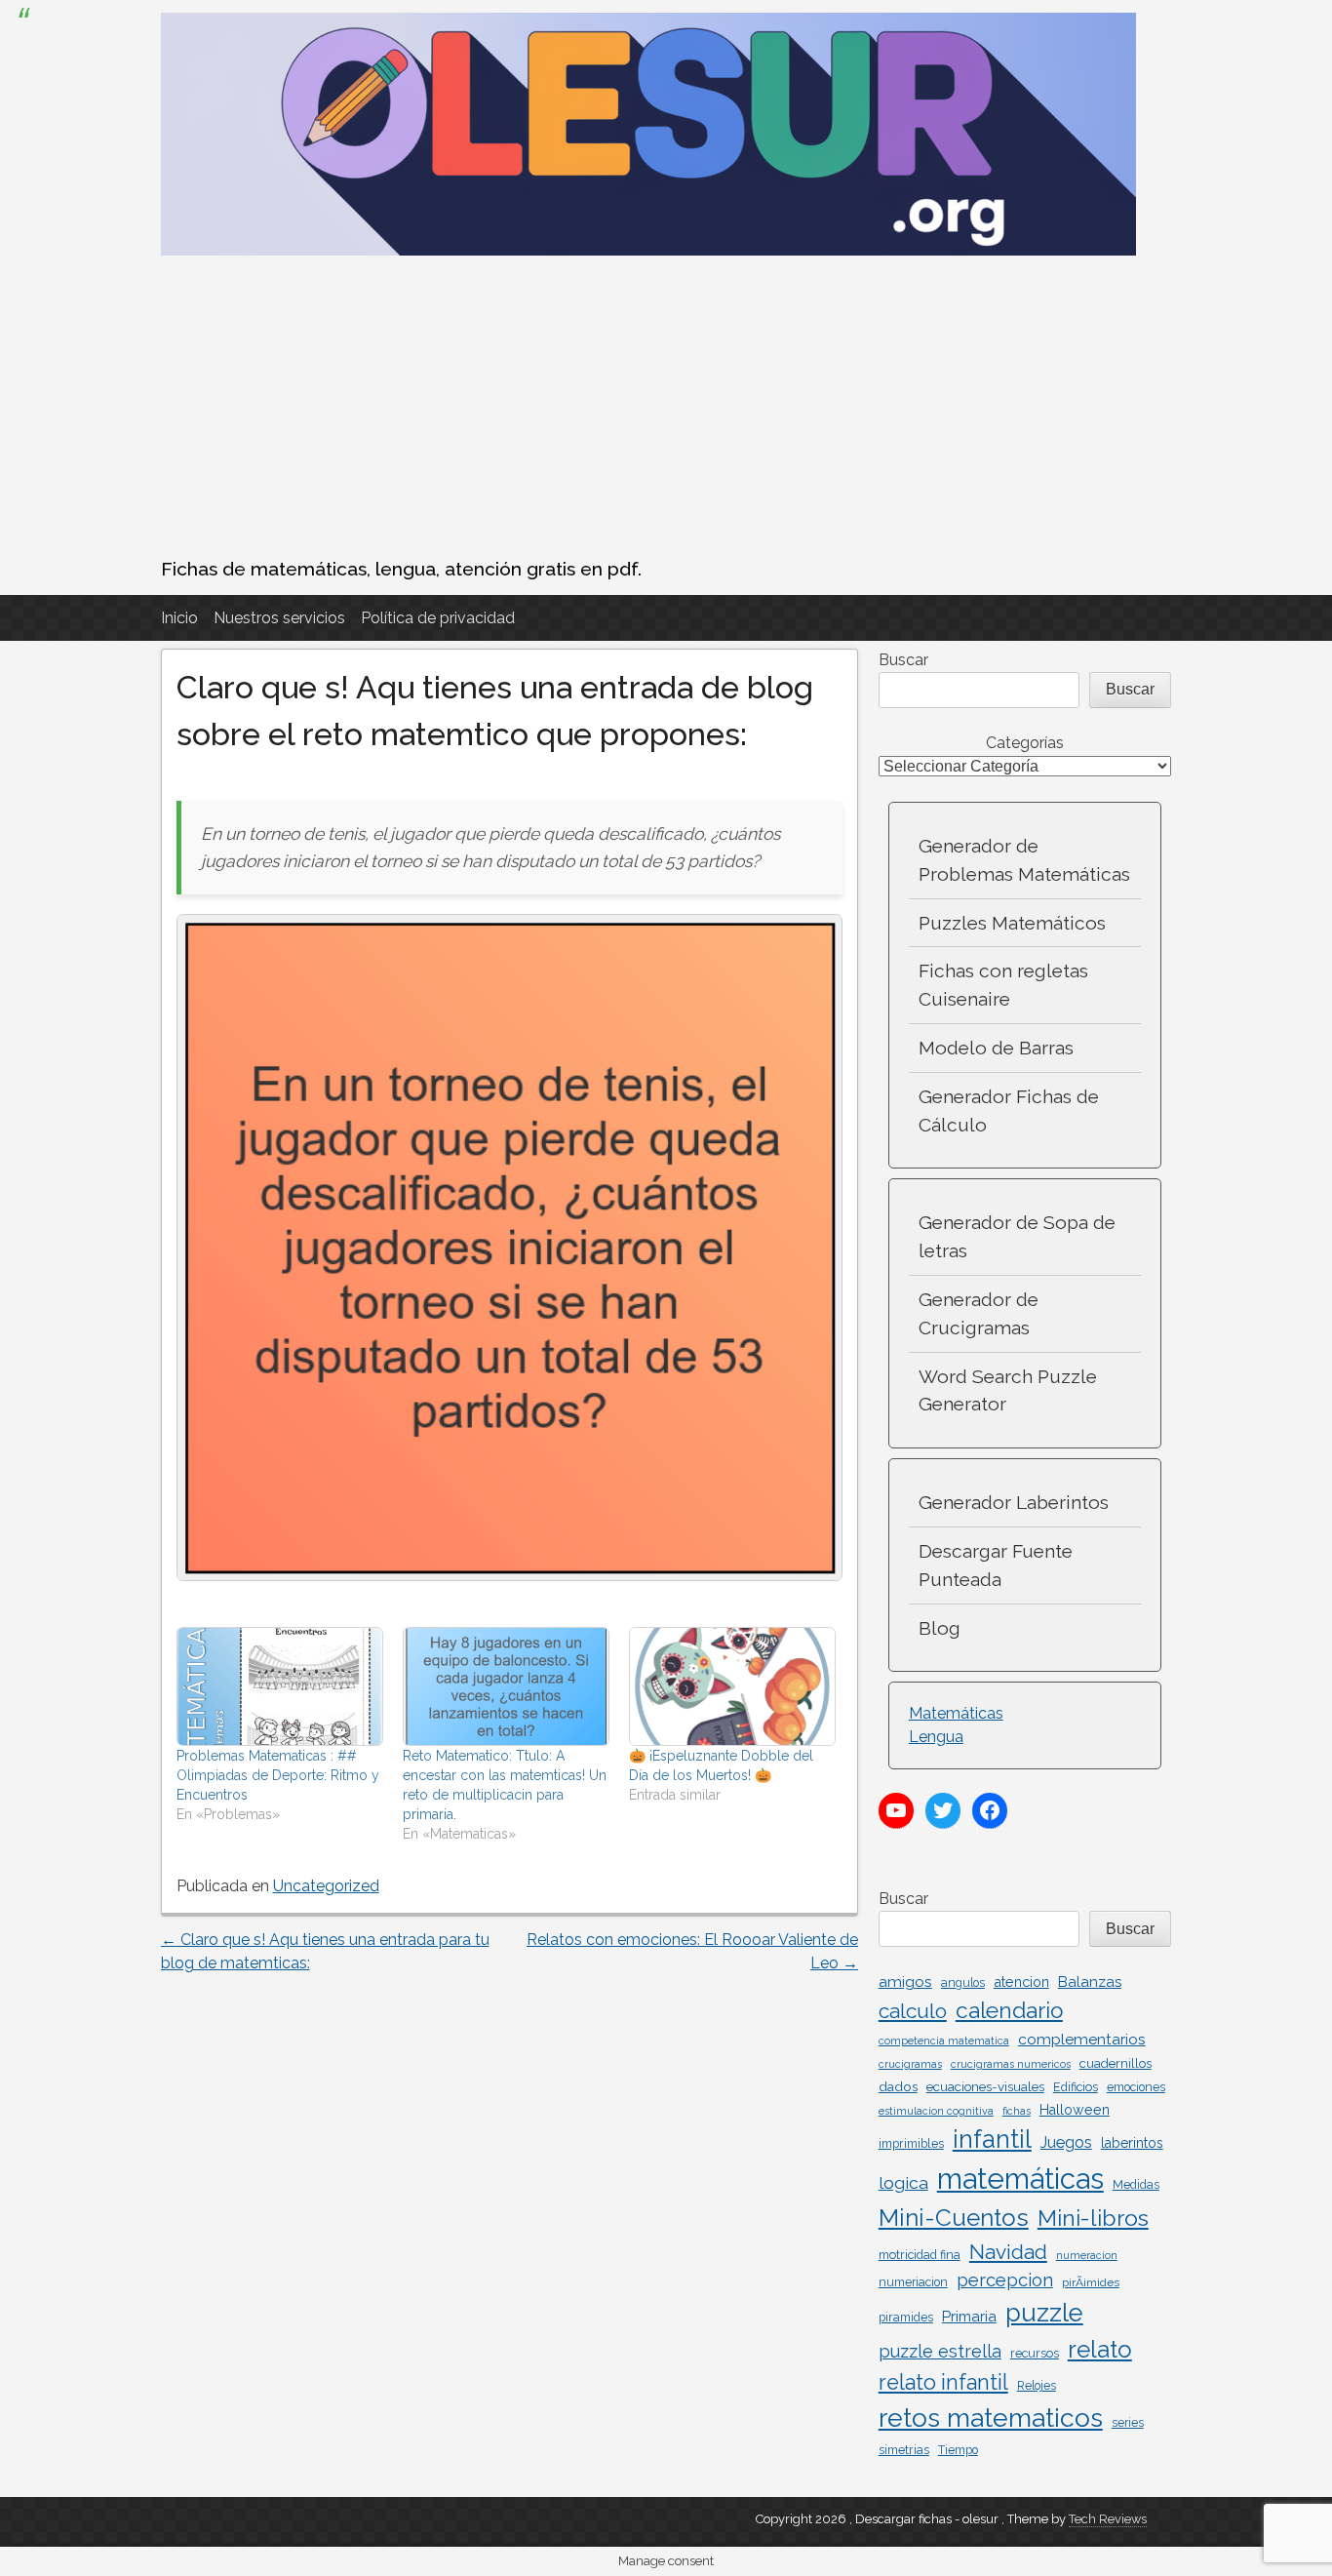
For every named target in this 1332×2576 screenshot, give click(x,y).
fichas (1017, 2111)
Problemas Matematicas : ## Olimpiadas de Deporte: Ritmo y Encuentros (278, 1775)
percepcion (1005, 2280)
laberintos (1132, 2143)
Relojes (1037, 2386)
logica (903, 2182)
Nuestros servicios (279, 618)
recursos (1035, 2353)
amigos (905, 1982)
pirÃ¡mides (1091, 2282)
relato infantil (943, 2382)
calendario (1009, 2010)
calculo (913, 2011)
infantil (992, 2139)
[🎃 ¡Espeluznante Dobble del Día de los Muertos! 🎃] (732, 1686)
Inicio (179, 618)
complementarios (1082, 2039)
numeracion (1087, 2255)
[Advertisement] (666, 409)
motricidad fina (920, 2255)
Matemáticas (956, 1713)
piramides (906, 2317)
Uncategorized (326, 1886)
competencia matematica (944, 2041)
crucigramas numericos (1011, 2064)
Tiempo (958, 2450)
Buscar (903, 660)
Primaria (969, 2317)
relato (1100, 2349)
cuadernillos (1116, 2063)
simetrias (904, 2450)
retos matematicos (991, 2417)
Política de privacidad (438, 618)
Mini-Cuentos (954, 2218)
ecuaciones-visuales (985, 2086)
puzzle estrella (940, 2351)
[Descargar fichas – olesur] (648, 250)
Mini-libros (1093, 2218)
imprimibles (911, 2143)
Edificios (1076, 2087)
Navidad (1008, 2252)
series (1128, 2423)
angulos (963, 1983)
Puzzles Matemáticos (1012, 923)
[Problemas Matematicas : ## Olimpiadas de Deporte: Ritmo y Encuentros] (280, 1686)
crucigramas (910, 2064)
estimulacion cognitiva (936, 2111)
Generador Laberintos (1014, 1502)
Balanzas (1090, 1982)
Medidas (1136, 2185)
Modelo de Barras (996, 1048)
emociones (1136, 2087)
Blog (940, 1628)
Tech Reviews (1108, 2519)
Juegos (1066, 2142)
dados (898, 2086)
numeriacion (913, 2282)
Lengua (936, 1737)
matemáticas (1020, 2179)
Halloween (1075, 2110)
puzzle (1044, 2313)
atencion (1021, 1982)
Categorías (1025, 743)
